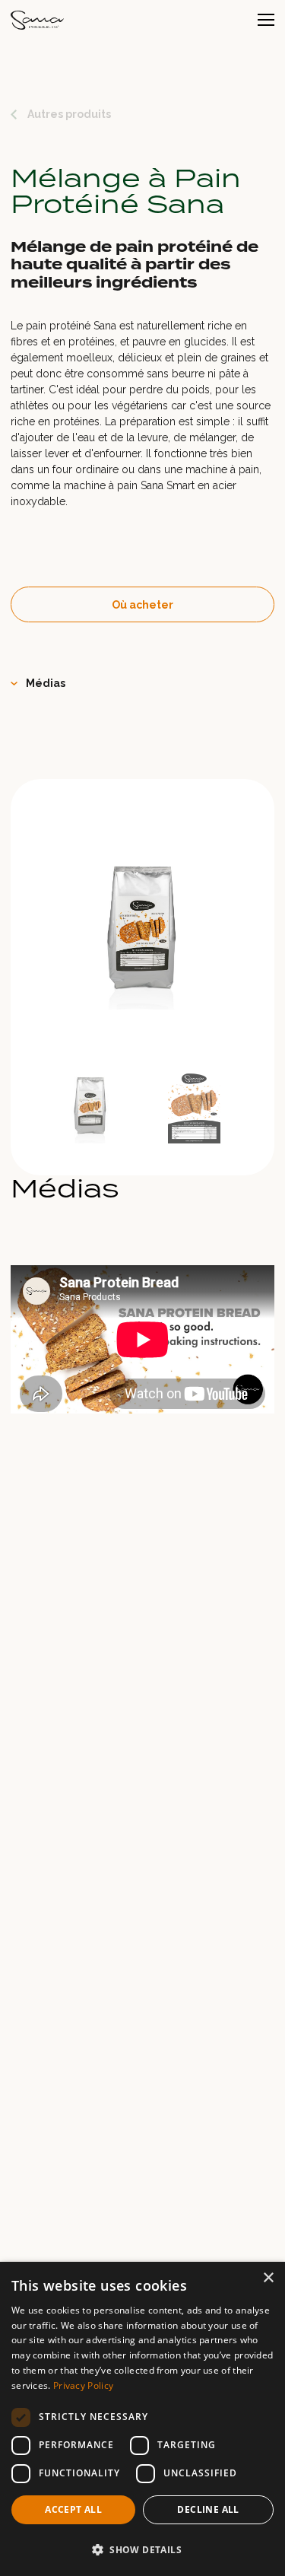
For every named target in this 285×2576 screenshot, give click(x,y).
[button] (142, 2549)
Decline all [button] (208, 2509)
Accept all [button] (73, 2509)
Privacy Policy (83, 2385)
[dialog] (142, 2419)
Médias (46, 683)
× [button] (268, 2278)
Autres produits (69, 114)
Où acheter (142, 605)
